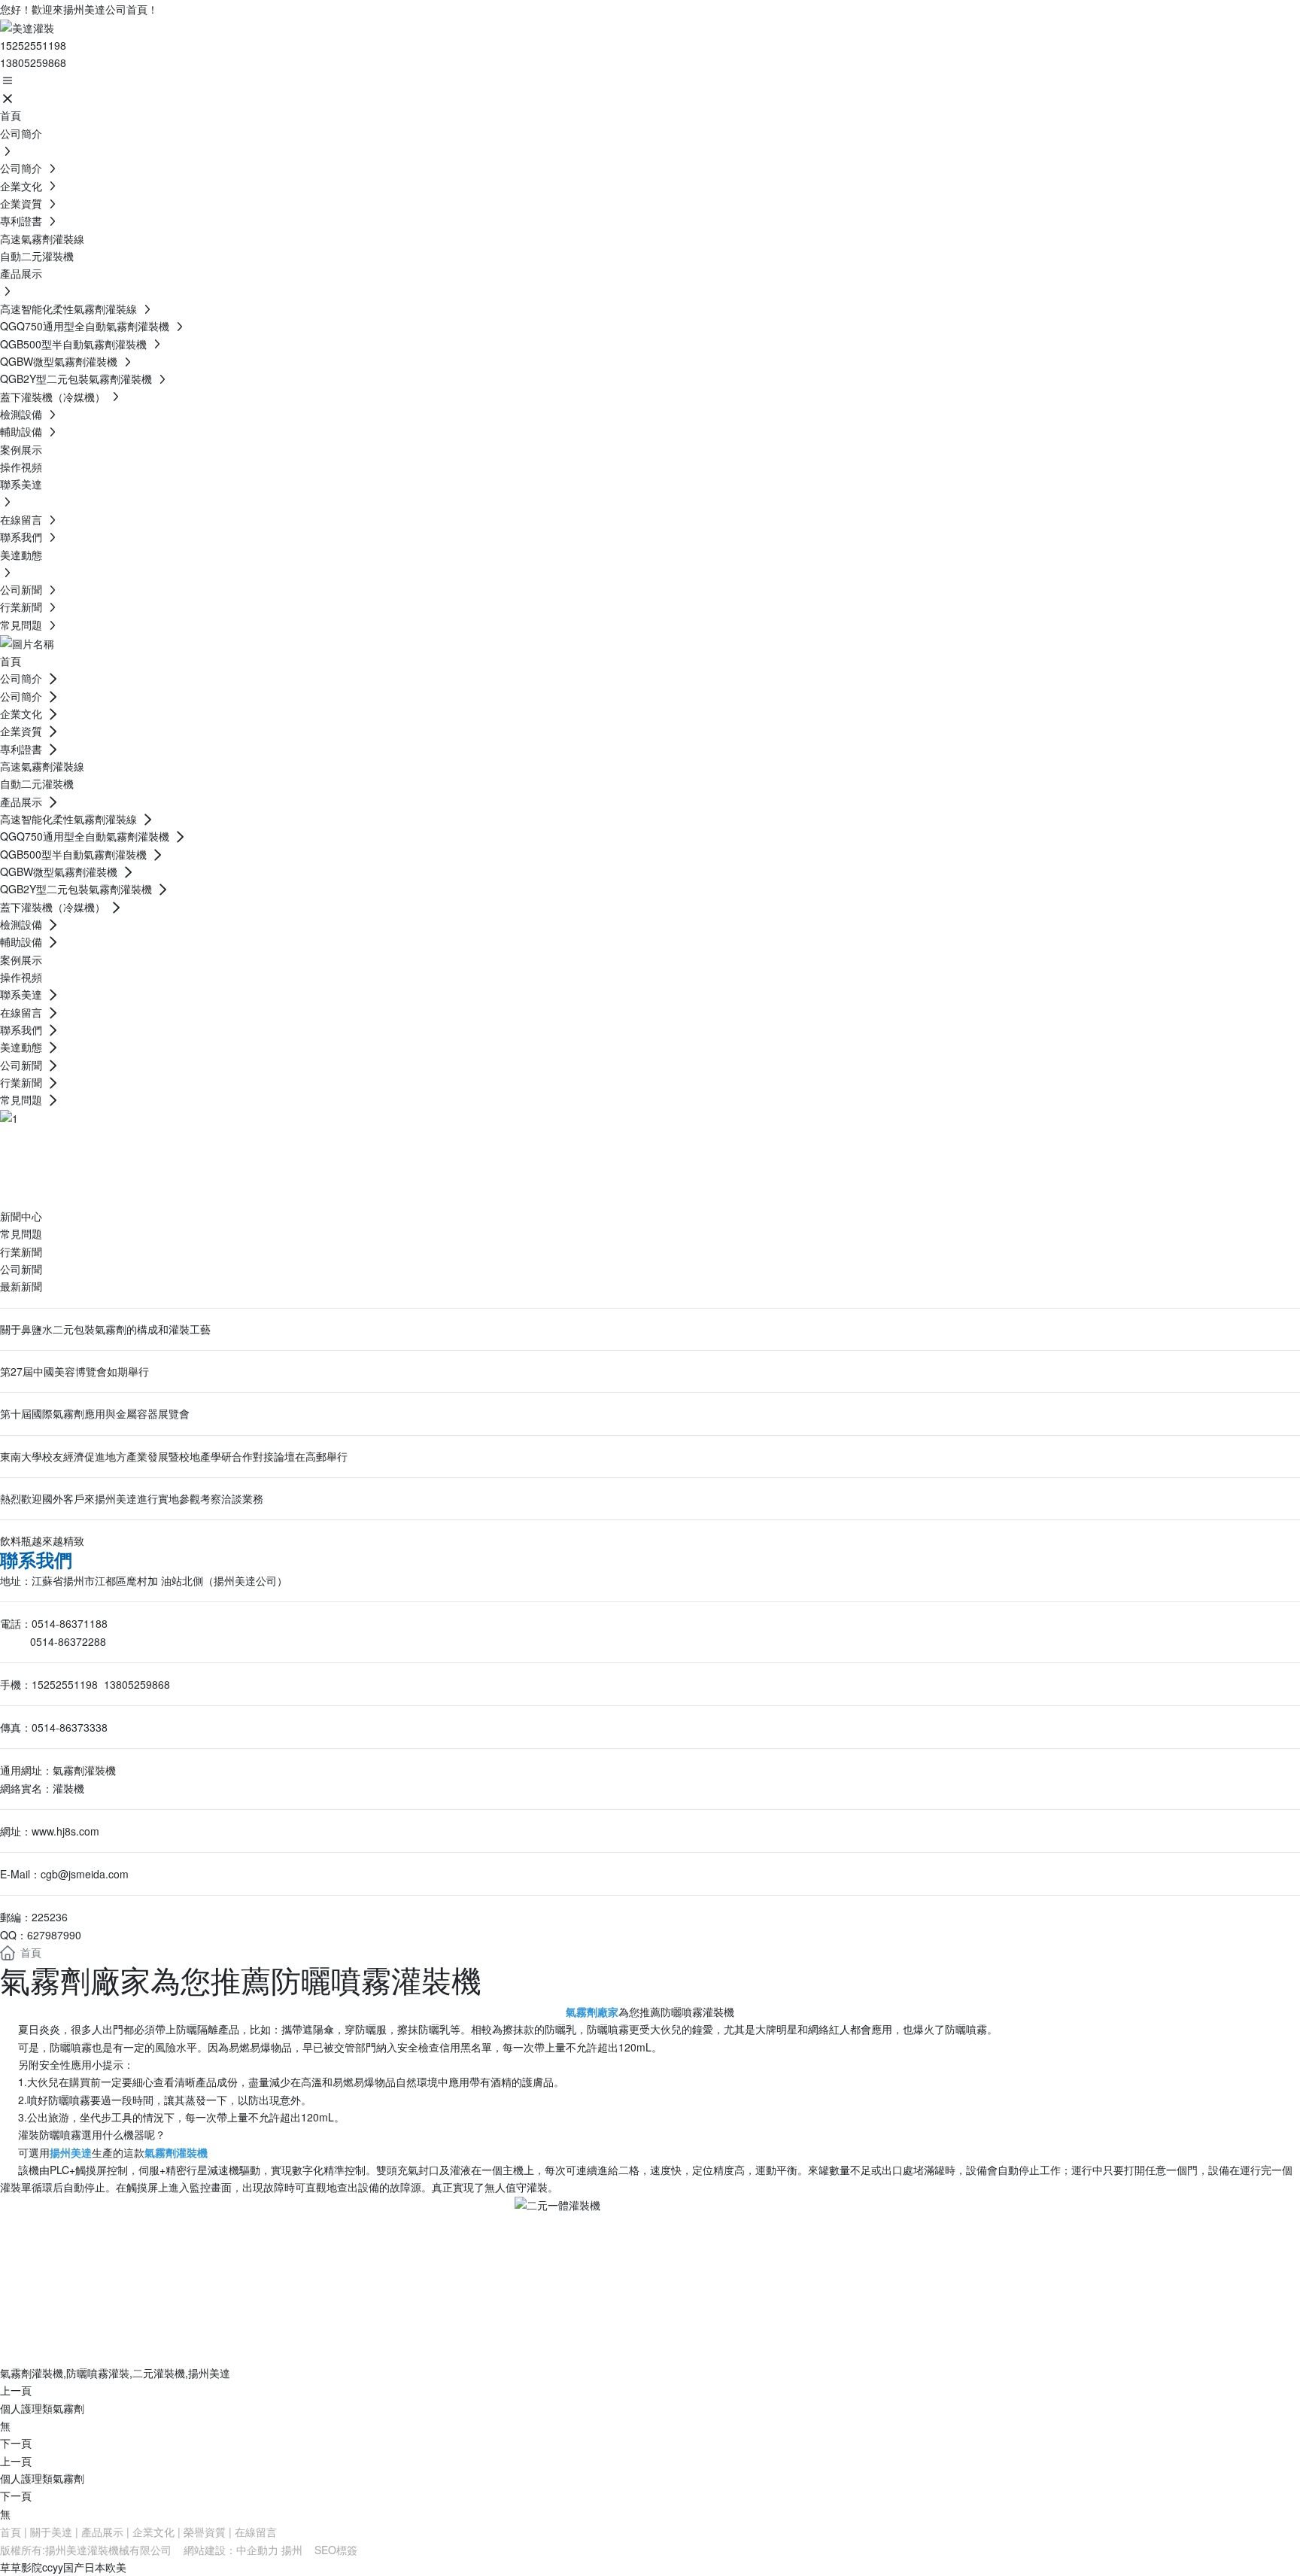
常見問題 (21, 1233)
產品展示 (102, 2532)
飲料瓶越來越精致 (42, 1540)
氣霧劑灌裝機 (84, 1770)
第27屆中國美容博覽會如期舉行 (74, 1371)
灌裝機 (68, 1788)
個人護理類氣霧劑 (42, 2408)
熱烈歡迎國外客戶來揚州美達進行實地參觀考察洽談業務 (132, 1498)
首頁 (11, 2532)
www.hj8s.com (65, 1831)
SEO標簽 (336, 2550)
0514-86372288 (68, 1641)
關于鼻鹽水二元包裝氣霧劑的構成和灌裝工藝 (105, 1329)
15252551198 (33, 45)
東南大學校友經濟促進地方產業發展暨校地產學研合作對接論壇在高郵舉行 (174, 1456)
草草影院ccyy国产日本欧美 (63, 2567)
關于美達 (51, 2532)
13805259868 (33, 62)
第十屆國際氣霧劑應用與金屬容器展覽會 (95, 1413)
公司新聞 (21, 1269)
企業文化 (153, 2532)
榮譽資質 (205, 2532)
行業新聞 (21, 1252)
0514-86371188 (70, 1623)
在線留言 (256, 2532)
